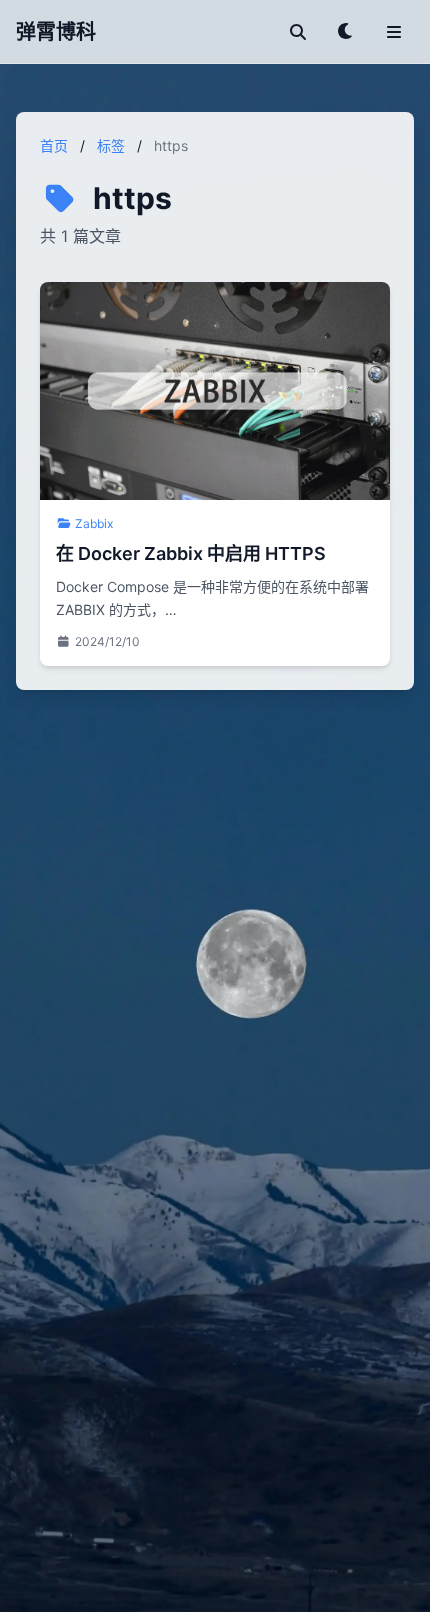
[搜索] (298, 32)
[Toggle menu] (394, 32)
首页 (54, 145)
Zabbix (94, 523)
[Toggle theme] (346, 32)
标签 (111, 145)
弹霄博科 (56, 32)
